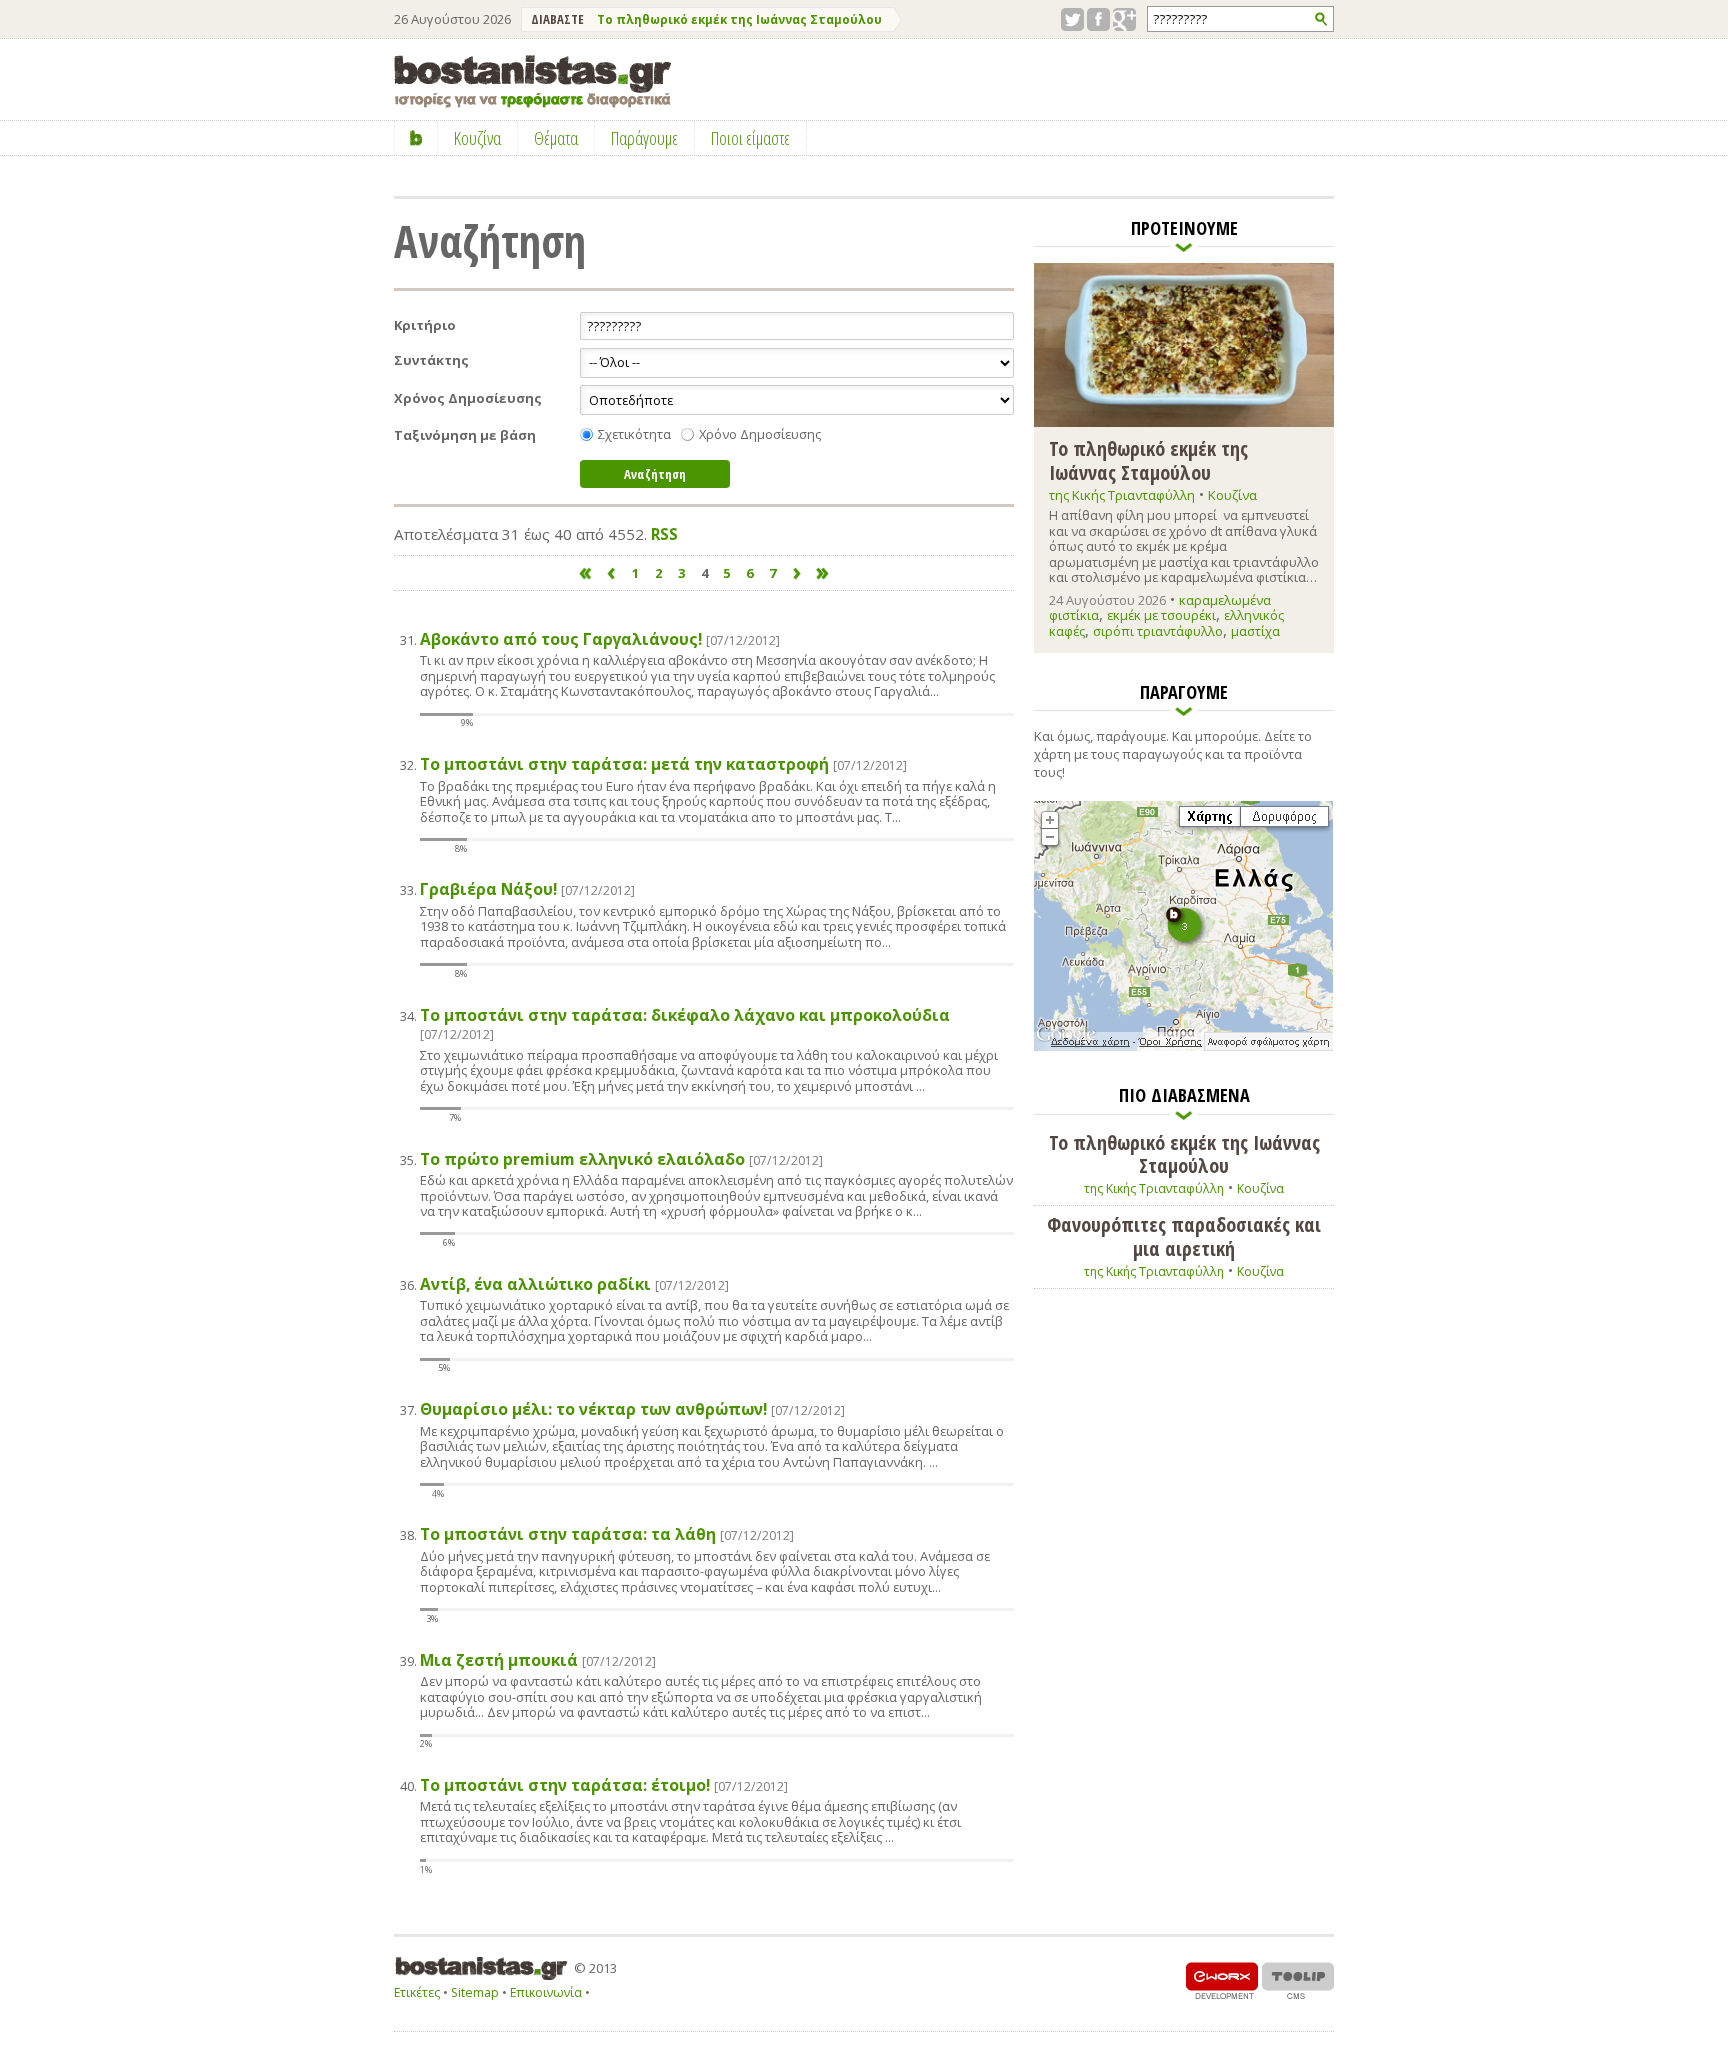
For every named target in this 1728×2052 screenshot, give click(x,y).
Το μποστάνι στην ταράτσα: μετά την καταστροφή (663, 764)
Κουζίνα (1232, 495)
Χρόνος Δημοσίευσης (468, 398)
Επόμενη (797, 573)
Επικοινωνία (546, 1992)
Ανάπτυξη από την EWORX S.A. (1222, 1980)
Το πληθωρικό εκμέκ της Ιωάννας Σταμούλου (739, 19)
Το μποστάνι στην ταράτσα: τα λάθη (607, 1534)
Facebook (1098, 19)
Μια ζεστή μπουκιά (538, 1660)
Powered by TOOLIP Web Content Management (1298, 1980)
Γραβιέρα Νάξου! (527, 889)
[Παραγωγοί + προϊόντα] (1183, 1047)
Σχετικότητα (634, 434)
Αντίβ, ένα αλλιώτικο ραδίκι (574, 1284)
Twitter (1072, 19)
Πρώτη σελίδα (585, 573)
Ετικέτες (417, 1992)
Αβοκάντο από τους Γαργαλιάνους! (600, 639)
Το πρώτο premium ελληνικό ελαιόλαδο (621, 1159)
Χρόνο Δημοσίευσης (760, 434)
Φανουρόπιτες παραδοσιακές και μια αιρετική (1184, 1236)
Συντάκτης (431, 360)
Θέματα (556, 138)
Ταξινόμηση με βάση (465, 435)
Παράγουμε (644, 138)
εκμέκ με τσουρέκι (1161, 615)
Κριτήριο (425, 325)
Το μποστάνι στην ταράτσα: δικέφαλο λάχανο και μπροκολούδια (685, 1024)
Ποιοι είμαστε (750, 138)
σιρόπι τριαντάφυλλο (1158, 631)
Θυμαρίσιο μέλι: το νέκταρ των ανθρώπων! (632, 1409)
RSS (664, 534)
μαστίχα (1255, 631)
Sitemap (475, 1992)
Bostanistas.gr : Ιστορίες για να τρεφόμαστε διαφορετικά (532, 81)
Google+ (1124, 19)
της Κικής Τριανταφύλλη (1122, 495)
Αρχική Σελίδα (416, 138)
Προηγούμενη (610, 573)
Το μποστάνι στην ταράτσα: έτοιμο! (604, 1785)
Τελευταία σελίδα (823, 573)
